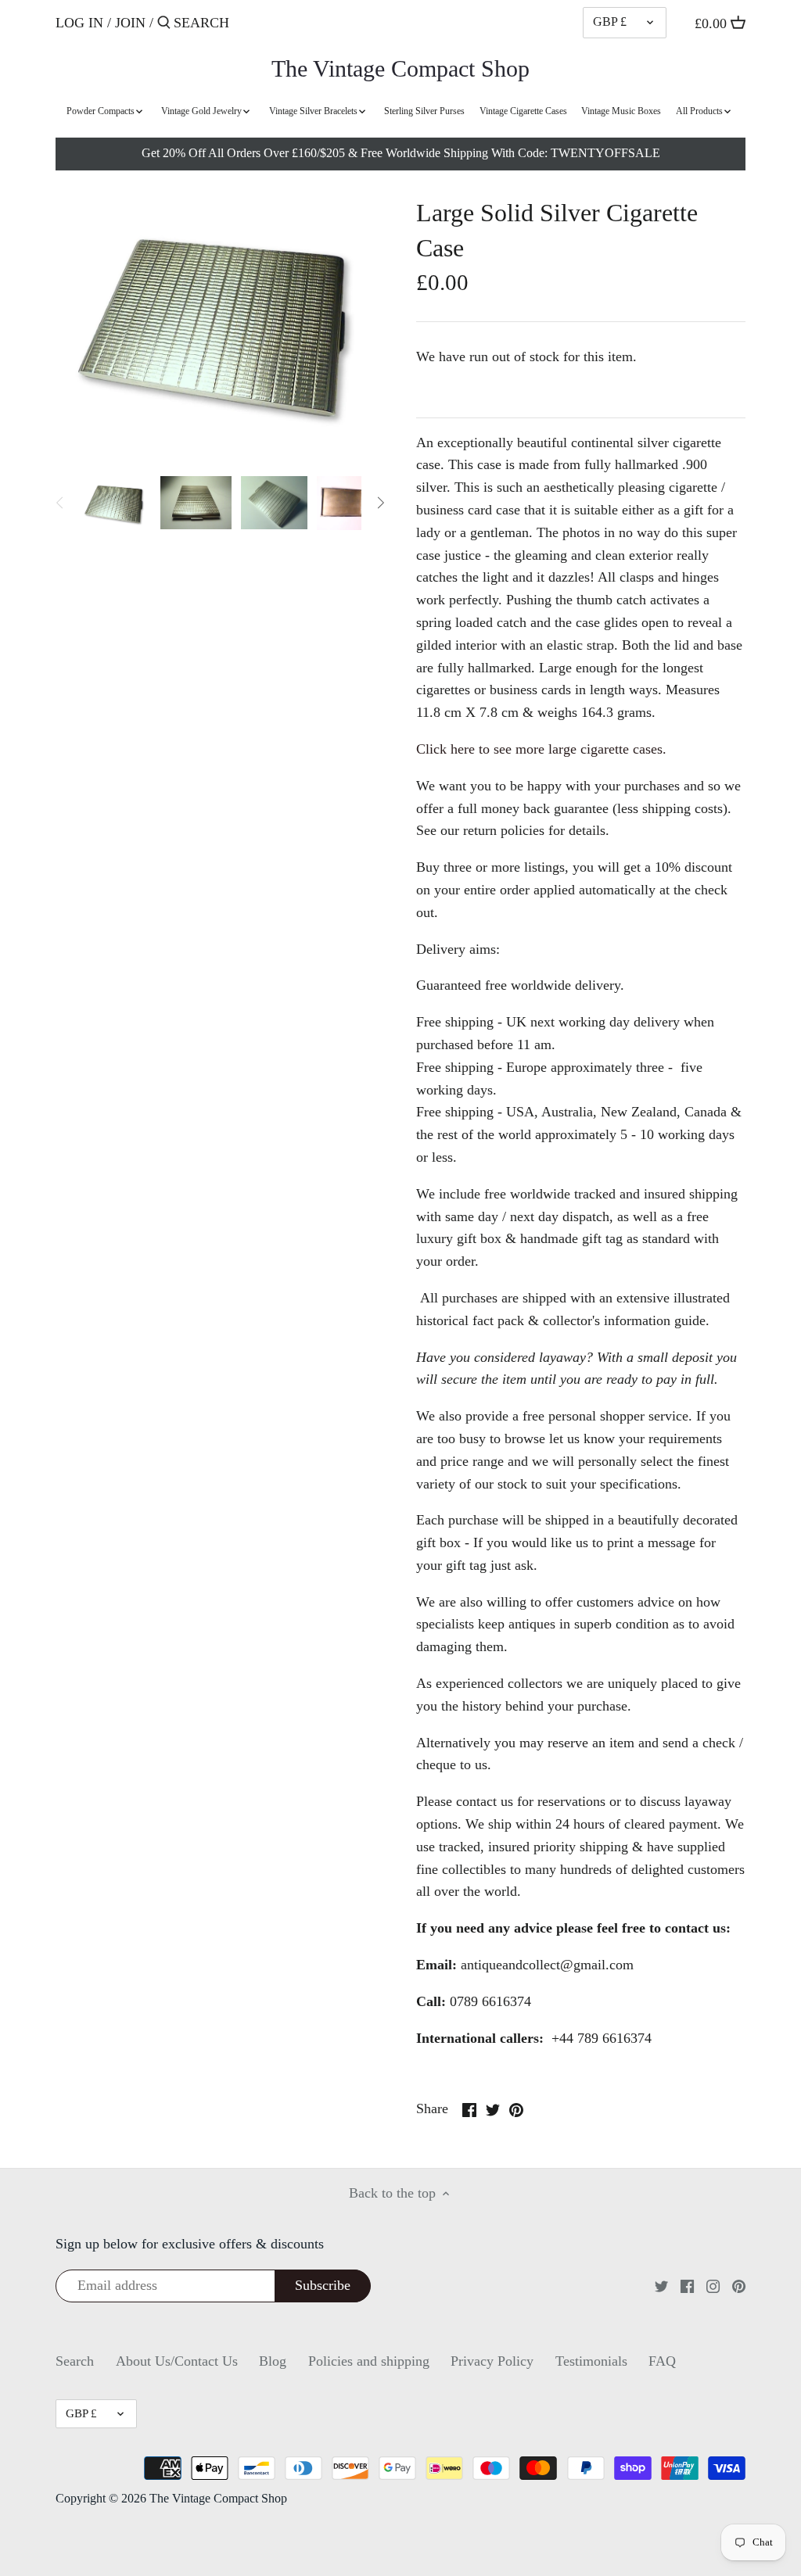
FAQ (662, 2361)
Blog (273, 2361)
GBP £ (610, 22)
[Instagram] (713, 2285)
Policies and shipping (369, 2361)
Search (75, 2361)
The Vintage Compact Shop (400, 69)
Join (130, 23)
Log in (79, 23)
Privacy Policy (492, 2361)
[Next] (380, 503)
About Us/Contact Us (177, 2361)
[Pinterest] (739, 2285)
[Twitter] (661, 2285)
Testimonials (591, 2361)
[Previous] (60, 503)
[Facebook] (687, 2285)
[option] (115, 503)
